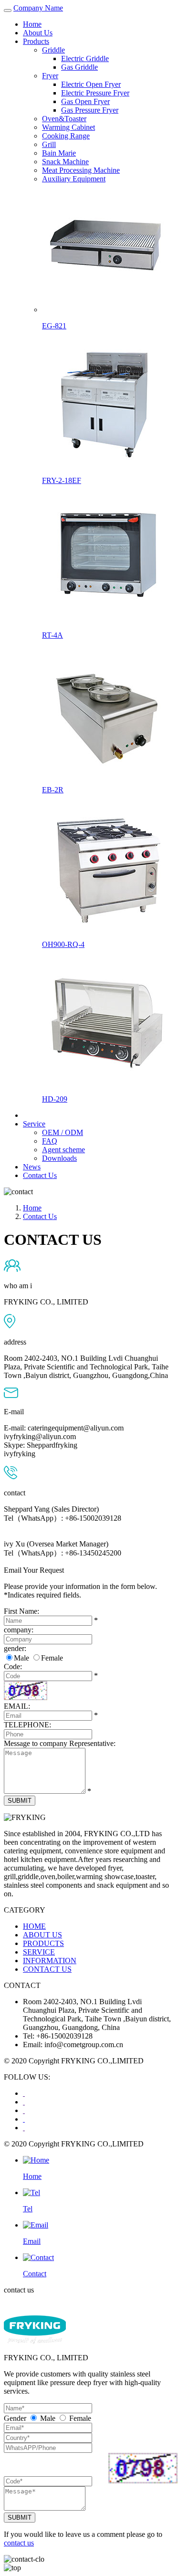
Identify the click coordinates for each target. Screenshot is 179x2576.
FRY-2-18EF (62, 480)
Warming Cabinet (68, 127)
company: (19, 1630)
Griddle (53, 50)
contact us (19, 2543)
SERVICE (39, 1952)
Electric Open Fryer (91, 84)
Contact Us (40, 1175)
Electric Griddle (85, 58)
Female (52, 1658)
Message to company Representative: (60, 1743)
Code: (13, 1667)
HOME (34, 1926)
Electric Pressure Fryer (95, 93)
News (32, 1167)
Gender (15, 2418)
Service (34, 1124)
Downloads (59, 1158)
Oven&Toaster (64, 119)
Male (21, 1658)
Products (36, 41)
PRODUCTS (43, 1943)
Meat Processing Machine (81, 170)
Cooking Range (66, 136)
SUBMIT (20, 1801)
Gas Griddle (79, 67)
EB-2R (53, 790)
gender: (15, 1648)
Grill (49, 144)
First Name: (21, 1611)
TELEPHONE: (27, 1725)
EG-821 (54, 326)
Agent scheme (63, 1150)
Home (32, 24)
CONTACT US (47, 1969)
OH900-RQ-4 (63, 944)
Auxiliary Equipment (74, 179)
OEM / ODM (63, 1132)
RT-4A (53, 635)
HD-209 (55, 1099)
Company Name (38, 8)
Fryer (50, 76)
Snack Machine (65, 162)
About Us (38, 33)
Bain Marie (59, 153)
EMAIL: (17, 1706)
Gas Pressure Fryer (90, 110)
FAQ (50, 1141)
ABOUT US (42, 1935)
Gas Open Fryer (85, 101)
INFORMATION (50, 1961)
